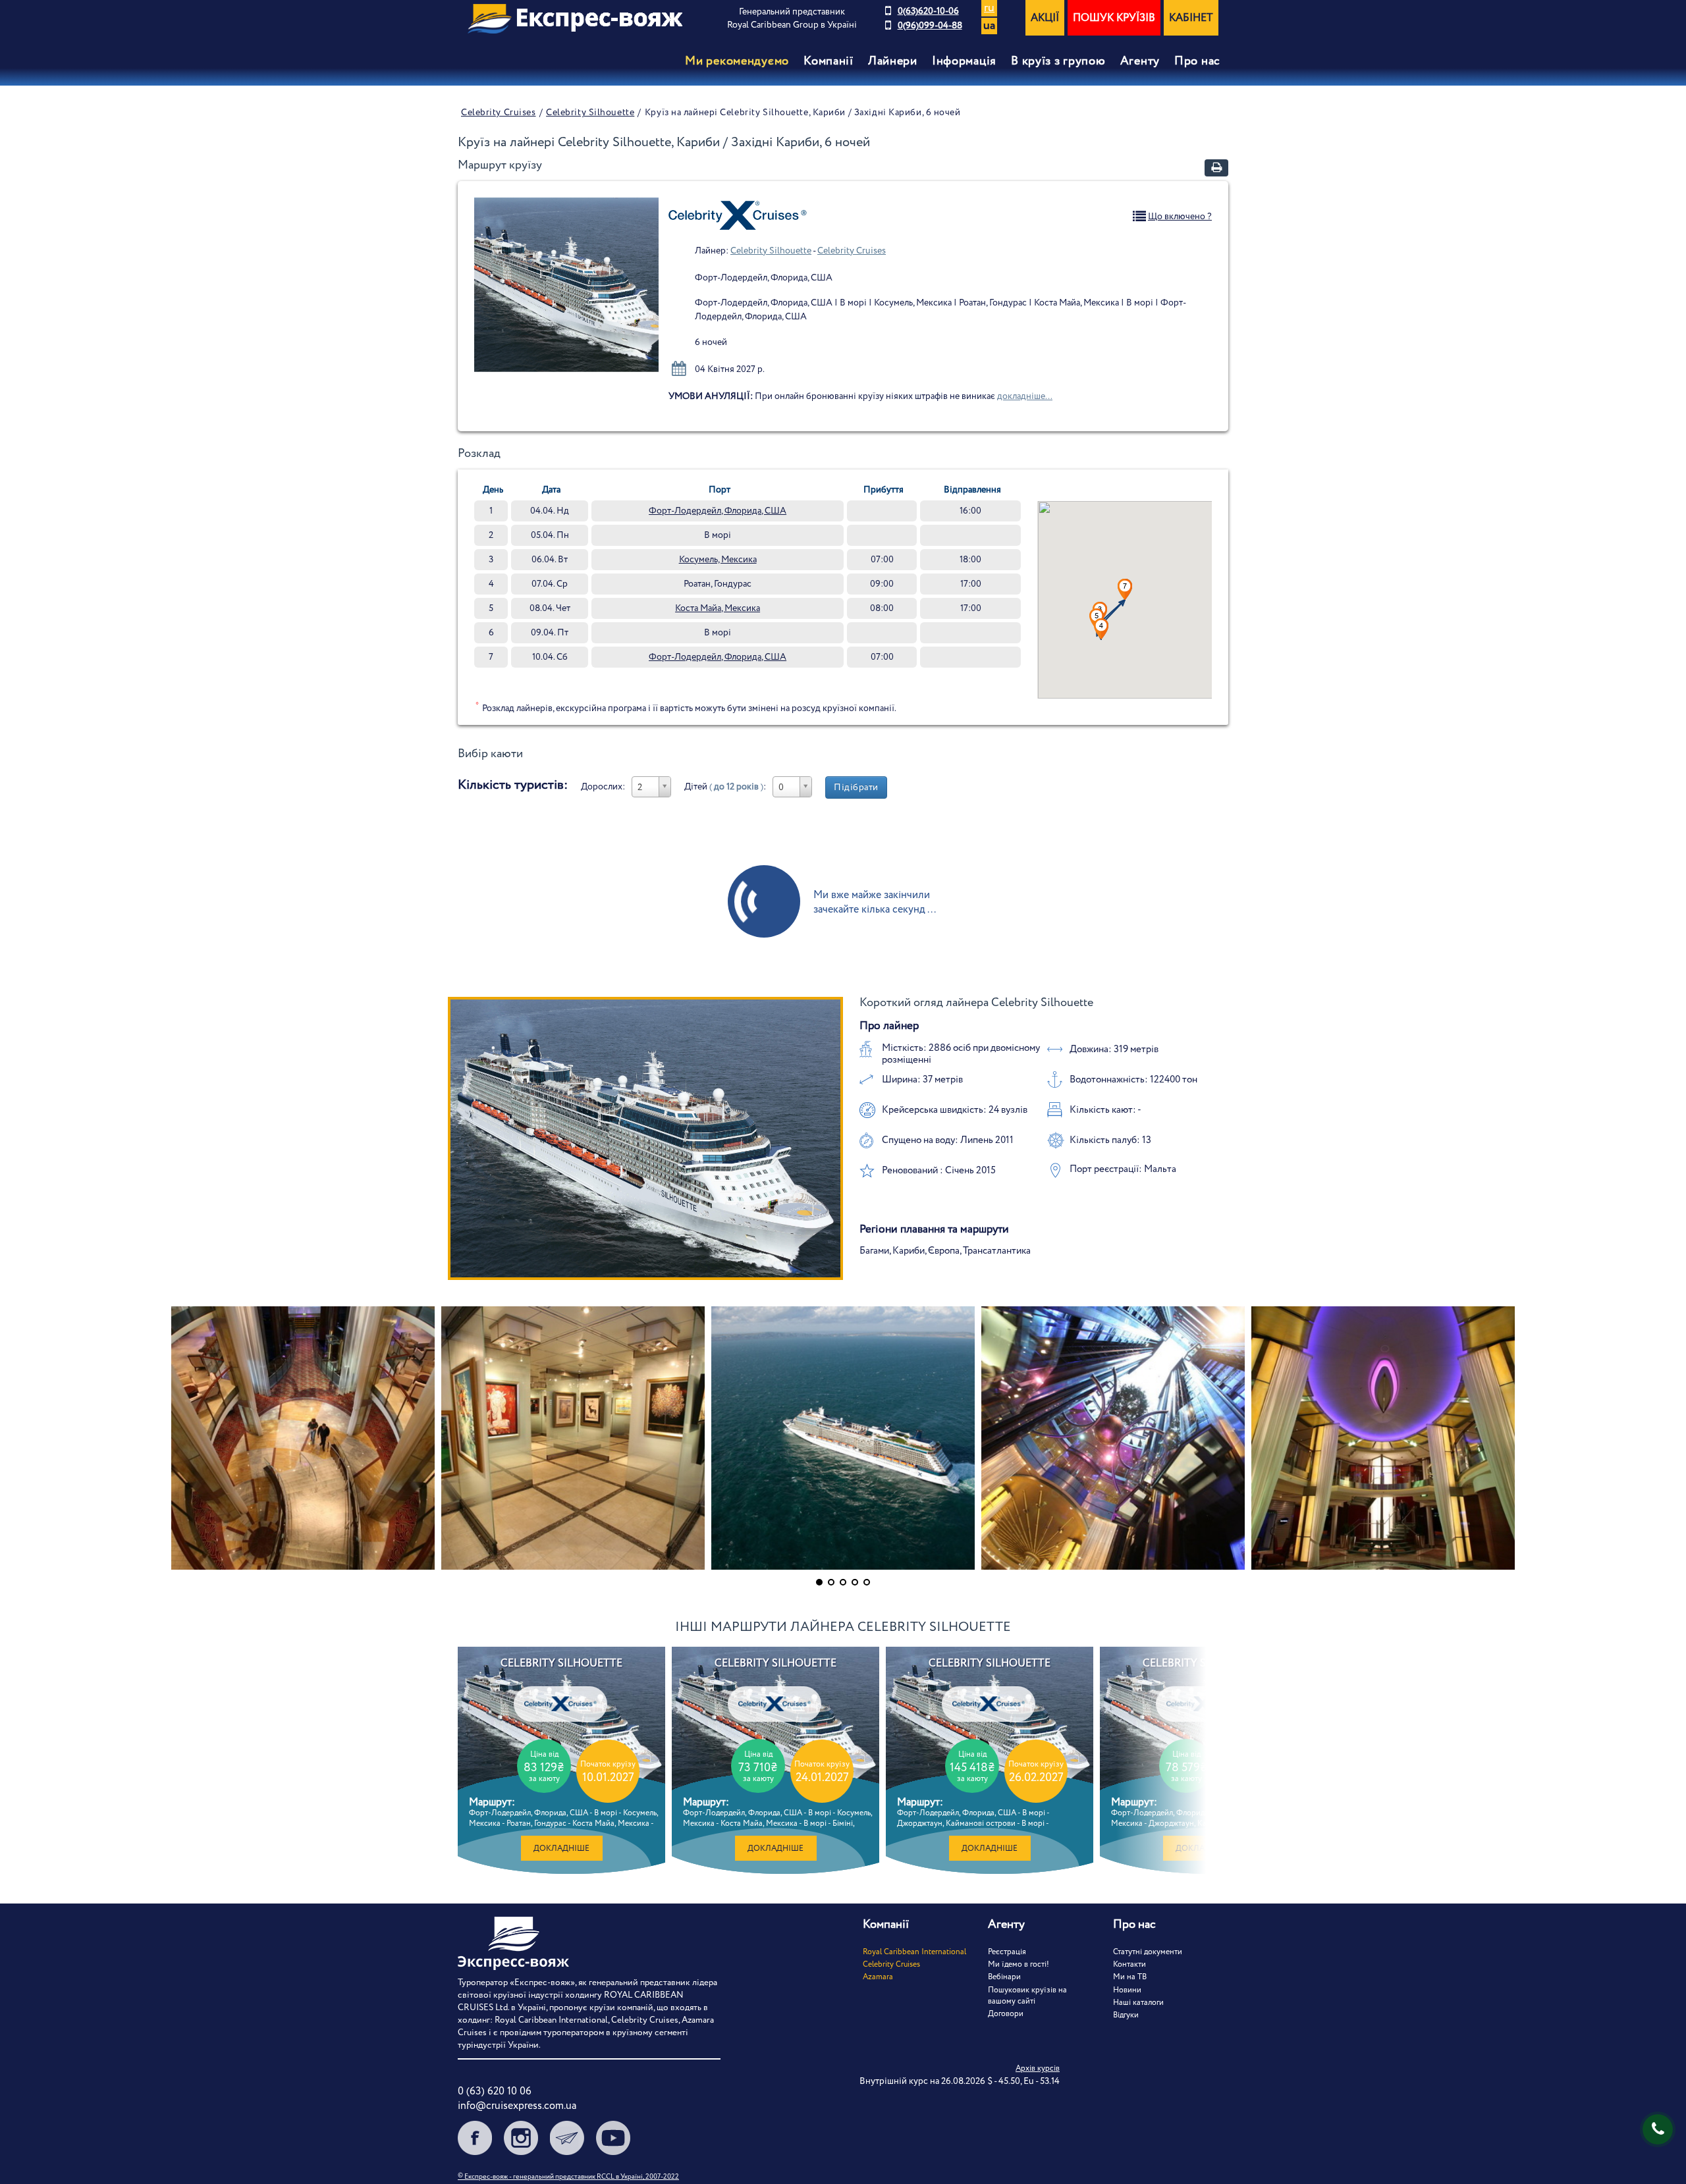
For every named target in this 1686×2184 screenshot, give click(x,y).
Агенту (1140, 61)
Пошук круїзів (1114, 18)
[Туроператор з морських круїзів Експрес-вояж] (575, 19)
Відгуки (1126, 2015)
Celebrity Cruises (499, 113)
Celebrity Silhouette (590, 113)
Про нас (1197, 61)
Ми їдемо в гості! (1019, 1964)
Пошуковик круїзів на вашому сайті (1027, 1996)
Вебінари (1004, 1977)
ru (989, 8)
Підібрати (856, 787)
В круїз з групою (1058, 61)
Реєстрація (1007, 1952)
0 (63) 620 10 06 (495, 2091)
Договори (1006, 2014)
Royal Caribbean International (914, 1952)
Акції (1045, 18)
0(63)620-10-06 (928, 11)
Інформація (964, 61)
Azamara (878, 1977)
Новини (1127, 1990)
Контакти (1129, 1964)
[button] (1101, 629)
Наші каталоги (1138, 2003)
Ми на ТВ (1130, 1977)
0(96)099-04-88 (930, 26)
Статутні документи (1148, 1952)
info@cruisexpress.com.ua (517, 2106)
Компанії (829, 61)
